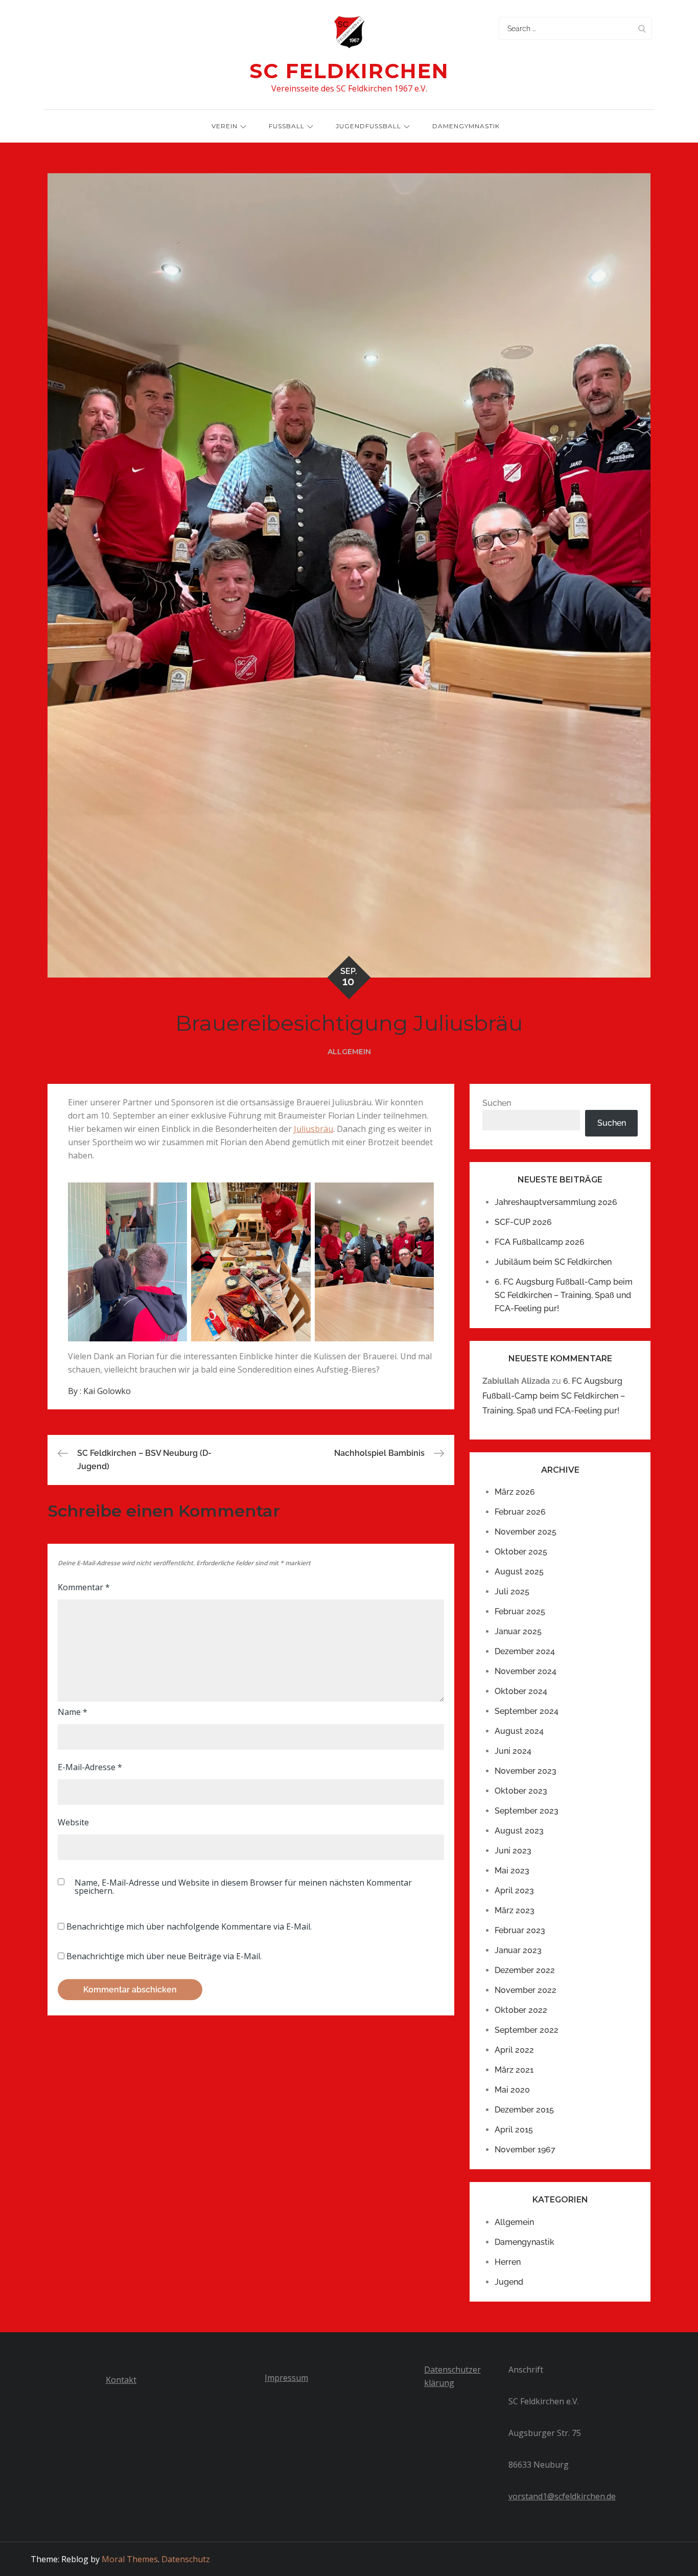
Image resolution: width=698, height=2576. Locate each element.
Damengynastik (525, 2242)
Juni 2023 (513, 1851)
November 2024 (526, 1671)
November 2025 (526, 1532)
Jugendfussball (368, 126)
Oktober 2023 (521, 1791)
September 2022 (527, 2030)
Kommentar (84, 1587)
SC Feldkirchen (349, 71)
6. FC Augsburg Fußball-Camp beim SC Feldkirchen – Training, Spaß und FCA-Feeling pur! (564, 1295)
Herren (508, 2262)
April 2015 (514, 2130)
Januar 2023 (518, 1950)
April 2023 (514, 1890)
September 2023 (527, 1811)
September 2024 (527, 1711)
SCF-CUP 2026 (523, 1222)
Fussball (287, 126)
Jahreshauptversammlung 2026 (556, 1202)
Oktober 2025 (521, 1552)
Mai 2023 (512, 1871)
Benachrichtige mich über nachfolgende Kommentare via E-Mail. (189, 1927)
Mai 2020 (512, 2090)
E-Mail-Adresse (90, 1767)
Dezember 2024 (525, 1651)
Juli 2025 (512, 1592)
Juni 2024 (513, 1751)
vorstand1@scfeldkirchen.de (562, 2496)
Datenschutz (186, 2559)
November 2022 (526, 1990)
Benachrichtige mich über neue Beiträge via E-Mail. (164, 1956)
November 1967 (525, 2150)
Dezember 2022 (525, 1970)
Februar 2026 (520, 1512)
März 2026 (515, 1492)
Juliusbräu (313, 1129)
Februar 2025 (520, 1611)
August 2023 (519, 1831)
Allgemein (349, 1052)
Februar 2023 (520, 1930)
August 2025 (519, 1572)
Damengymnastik (466, 126)
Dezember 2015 (524, 2110)
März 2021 (514, 2070)
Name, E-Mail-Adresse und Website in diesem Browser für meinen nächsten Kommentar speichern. (243, 1887)
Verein (225, 126)
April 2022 (514, 2050)
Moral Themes (130, 2559)
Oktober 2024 (521, 1691)
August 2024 (519, 1731)
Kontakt (121, 2380)
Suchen (497, 1103)
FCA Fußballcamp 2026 (540, 1242)
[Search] (642, 28)
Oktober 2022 (521, 2010)
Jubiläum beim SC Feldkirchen (553, 1262)
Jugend (509, 2282)
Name (73, 1712)
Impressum (286, 2378)
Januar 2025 (518, 1631)
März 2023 (515, 1910)
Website (73, 1822)
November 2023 (526, 1771)
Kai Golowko (107, 1391)
